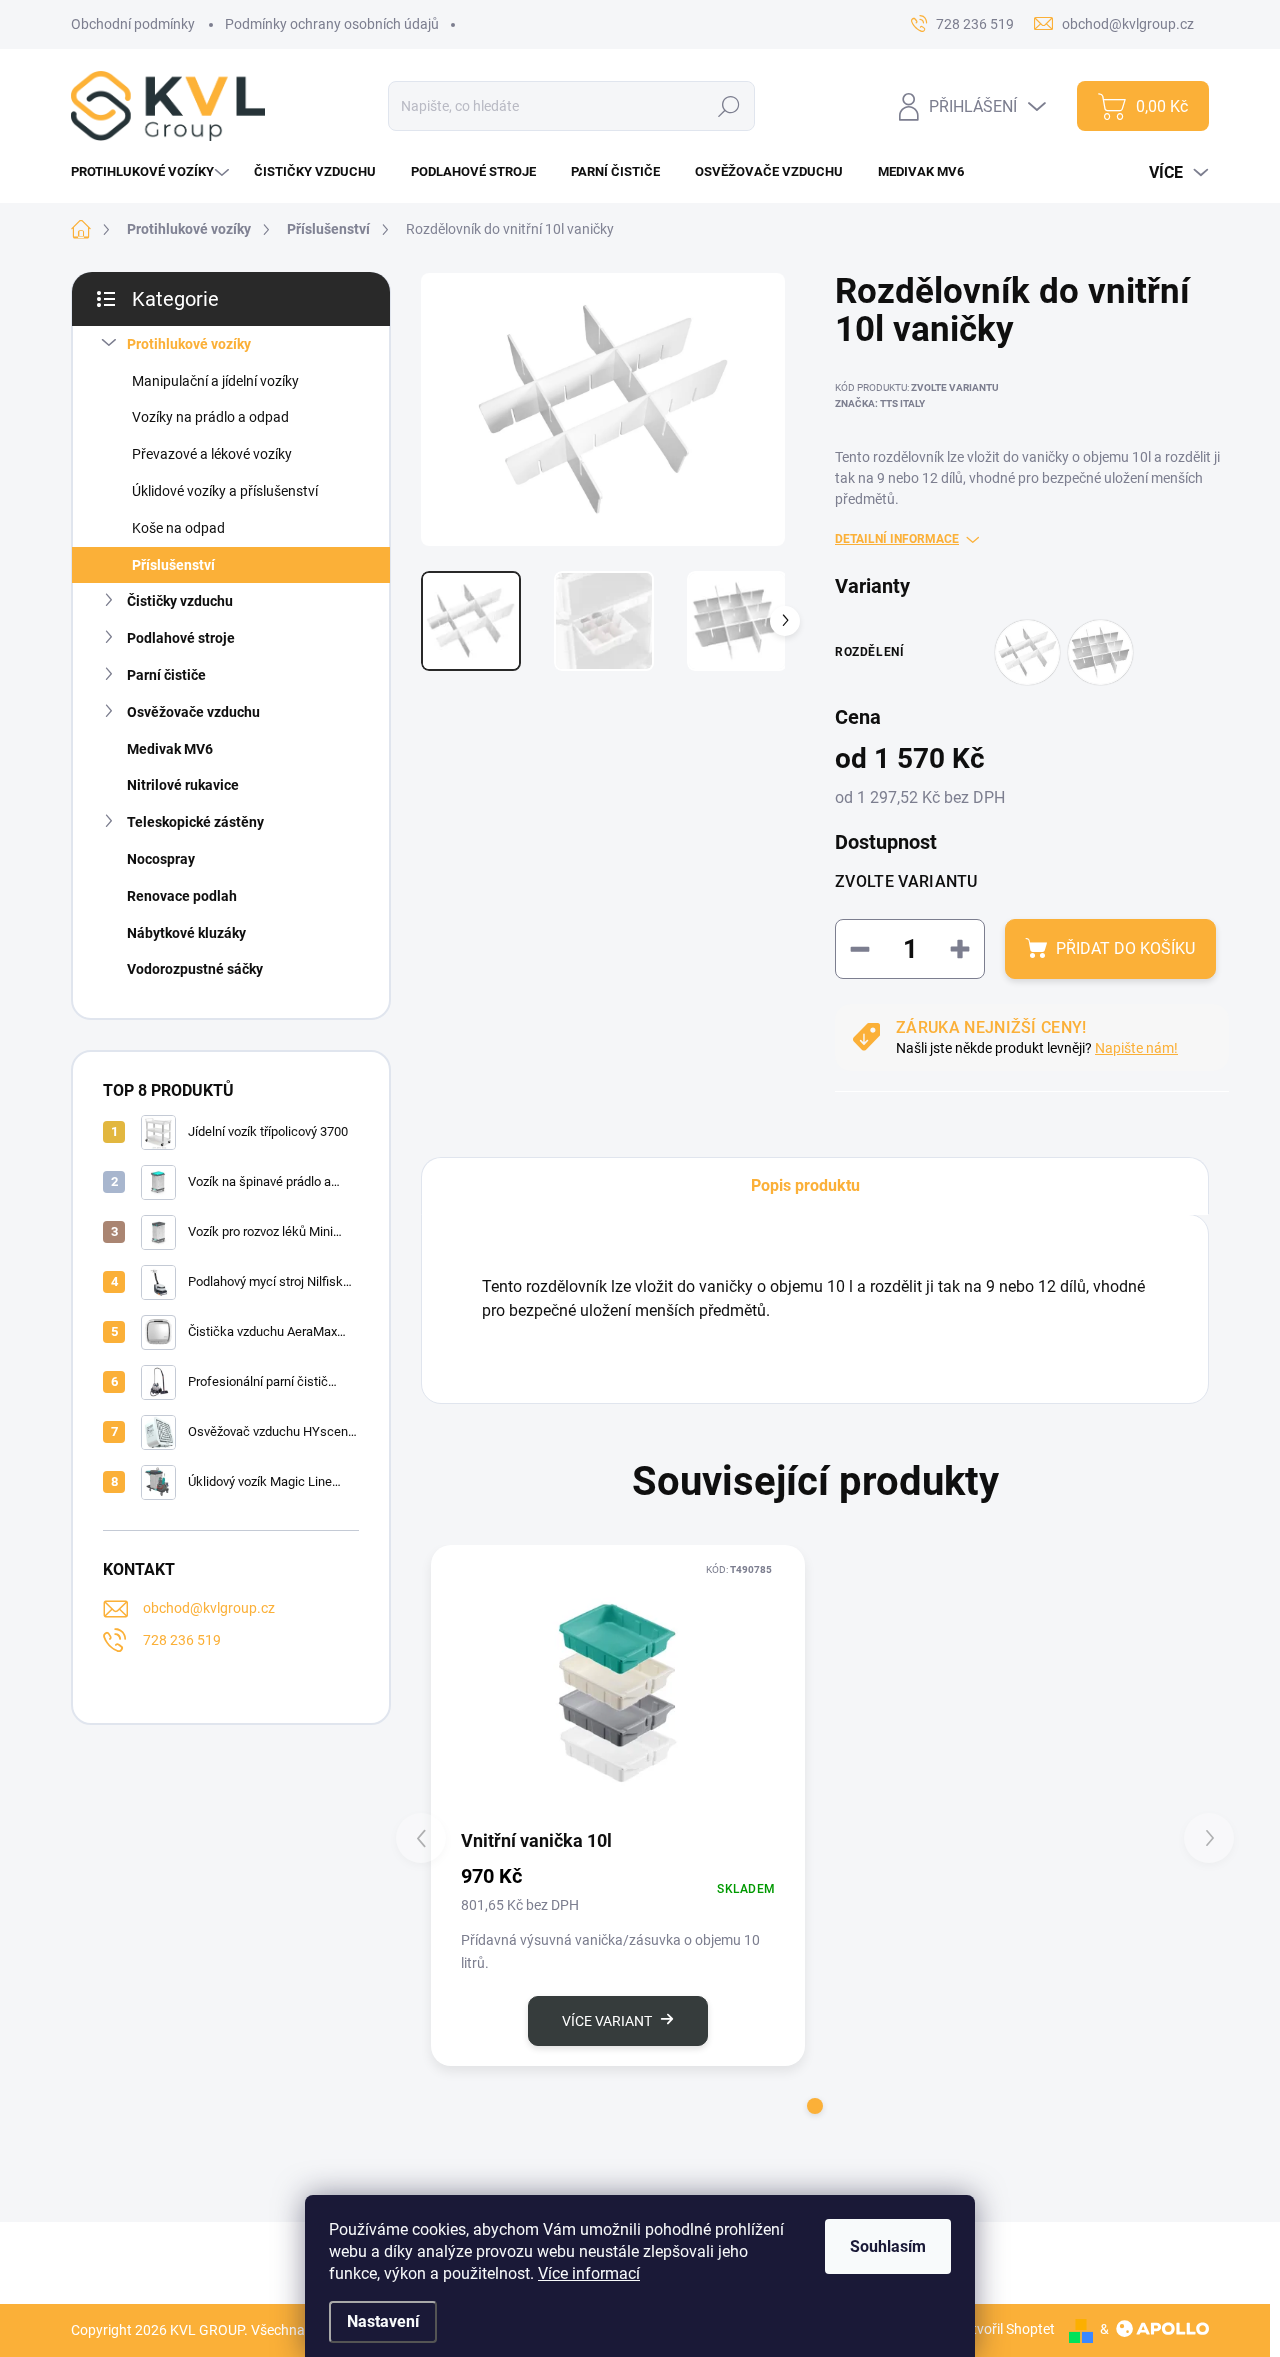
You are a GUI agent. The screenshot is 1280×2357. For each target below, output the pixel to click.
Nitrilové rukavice (183, 785)
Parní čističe (166, 675)
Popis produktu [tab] (805, 1185)
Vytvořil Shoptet (1005, 2329)
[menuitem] (152, 171)
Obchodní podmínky (133, 24)
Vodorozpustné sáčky (195, 969)
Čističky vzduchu (180, 601)
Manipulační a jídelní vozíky (215, 381)
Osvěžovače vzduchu (193, 712)
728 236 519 (182, 1640)
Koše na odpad (178, 528)
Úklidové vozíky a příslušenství (225, 491)
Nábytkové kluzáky (186, 933)
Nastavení (383, 2321)
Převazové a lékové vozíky (212, 454)
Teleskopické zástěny (195, 822)
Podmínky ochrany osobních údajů (332, 24)
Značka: (880, 403)
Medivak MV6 (170, 749)
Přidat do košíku (1125, 948)
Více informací (589, 2273)
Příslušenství (173, 565)
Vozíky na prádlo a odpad (210, 417)
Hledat (729, 106)
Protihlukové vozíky (189, 344)
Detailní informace (897, 539)
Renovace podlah (182, 896)
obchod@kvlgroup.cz (209, 1608)
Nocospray (161, 859)
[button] (815, 2106)
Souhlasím (888, 2246)
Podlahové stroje (181, 638)
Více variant (607, 2021)
